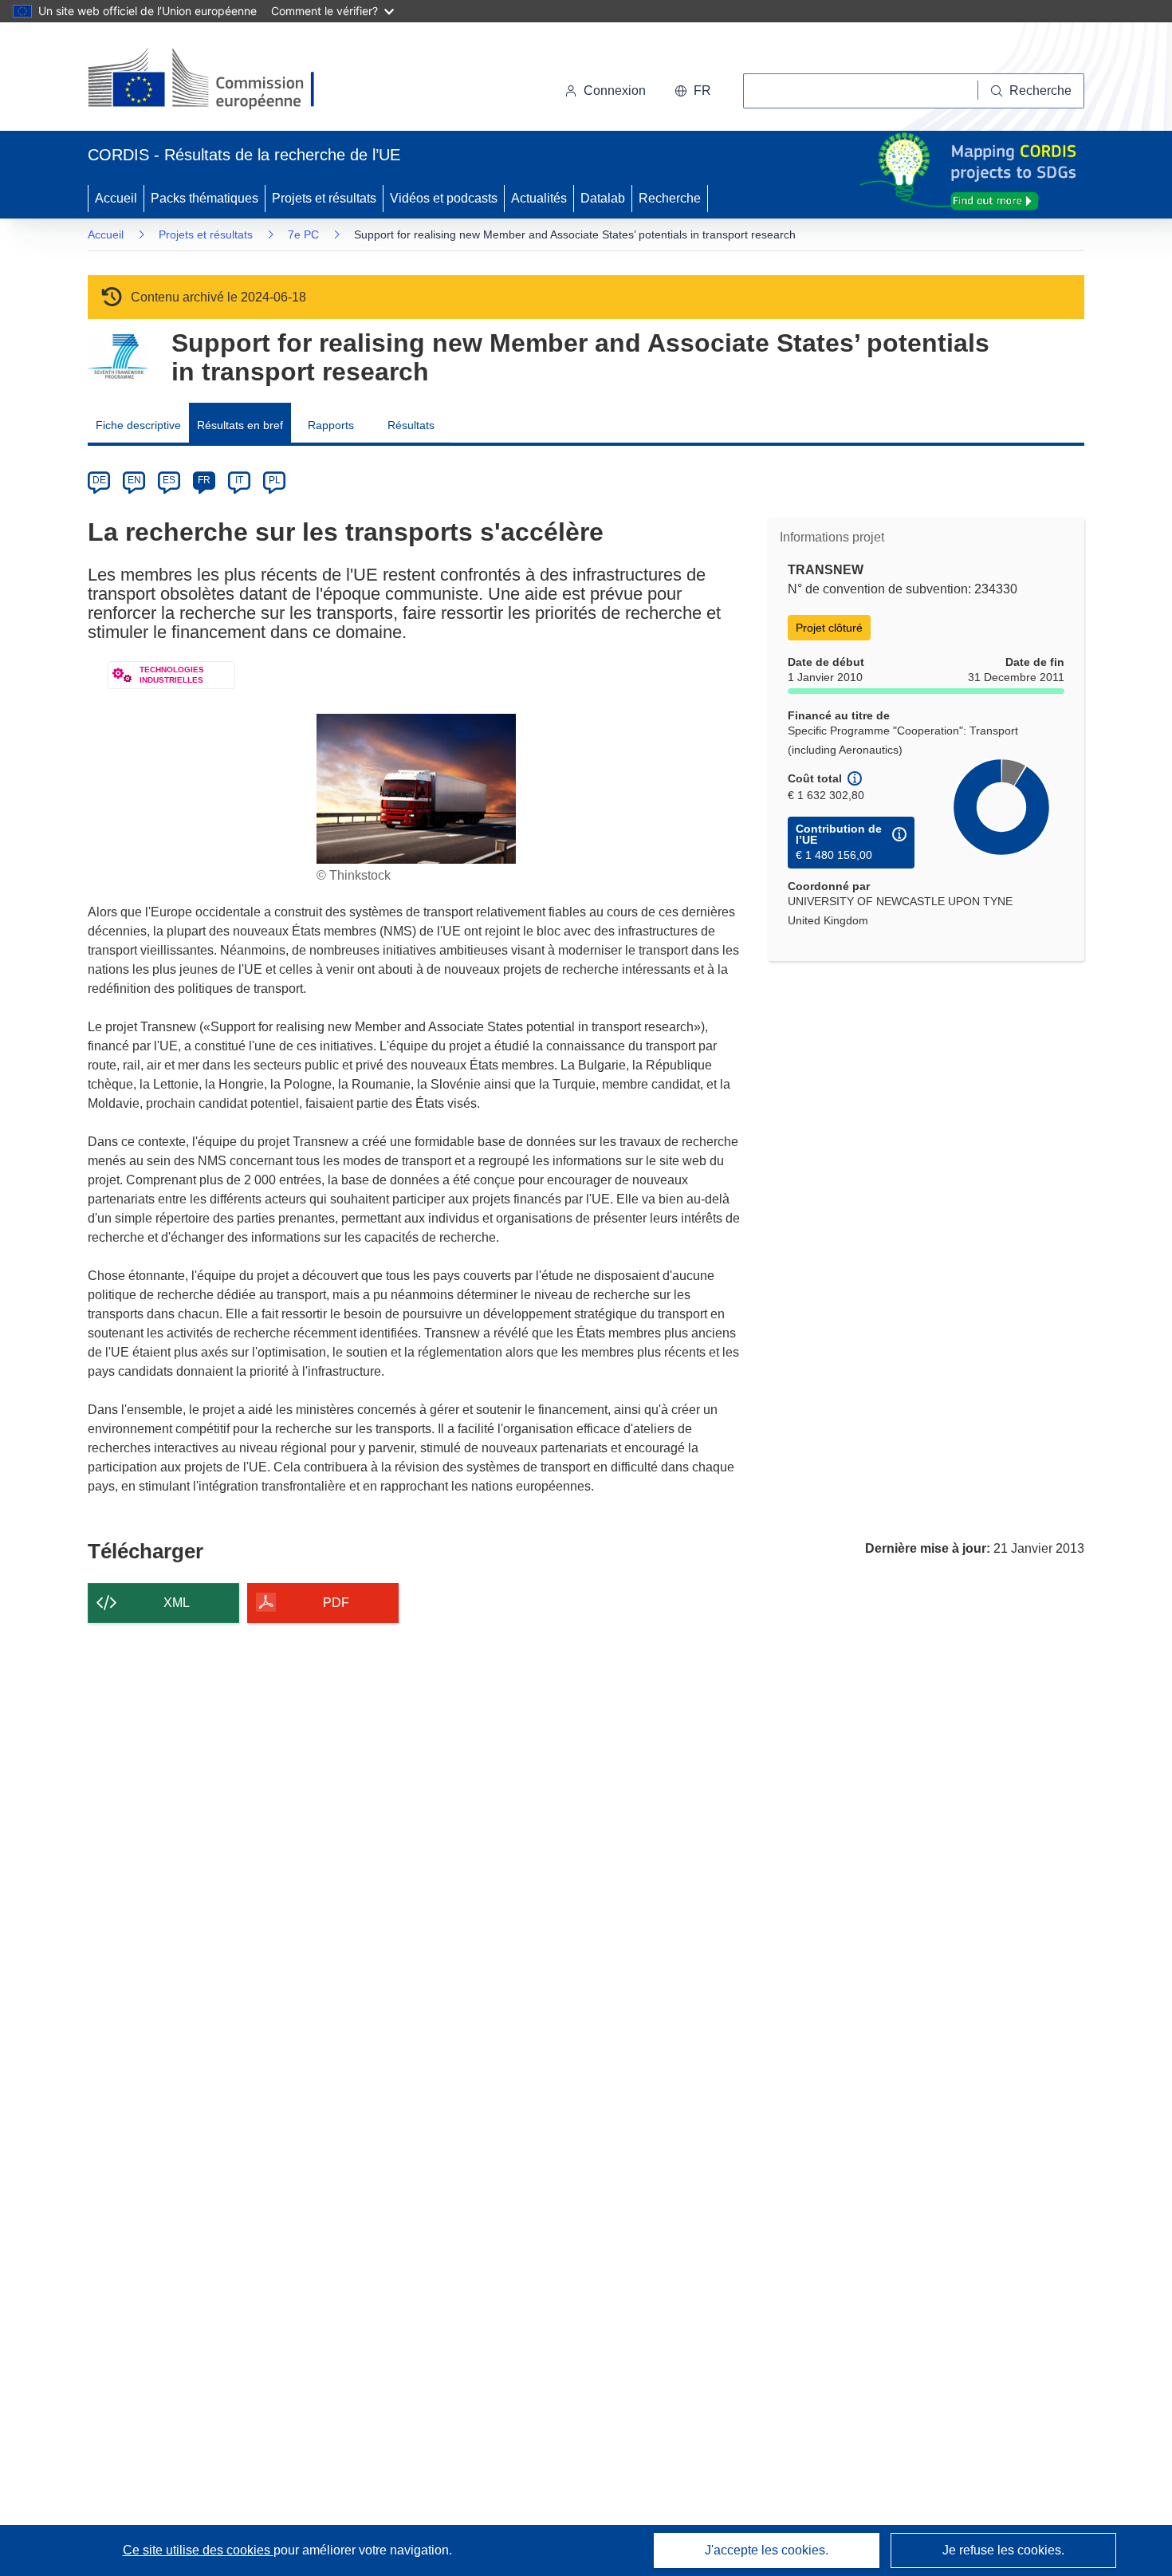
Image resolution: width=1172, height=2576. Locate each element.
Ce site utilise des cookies (198, 2550)
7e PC (303, 234)
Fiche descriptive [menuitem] (138, 425)
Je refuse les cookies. (1003, 2550)
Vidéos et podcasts (444, 198)
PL (275, 480)
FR (204, 480)
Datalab (603, 198)
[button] (693, 91)
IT (239, 480)
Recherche (670, 198)
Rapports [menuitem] (331, 425)
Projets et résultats (324, 198)
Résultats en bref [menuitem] (240, 425)
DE (99, 480)
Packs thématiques (205, 198)
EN (134, 480)
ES (169, 480)
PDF (336, 1603)
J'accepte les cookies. (767, 2550)
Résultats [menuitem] (411, 425)
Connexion (615, 91)
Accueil (116, 198)
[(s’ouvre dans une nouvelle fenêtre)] (216, 80)
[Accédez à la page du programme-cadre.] (118, 357)
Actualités (539, 198)
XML (177, 1603)
